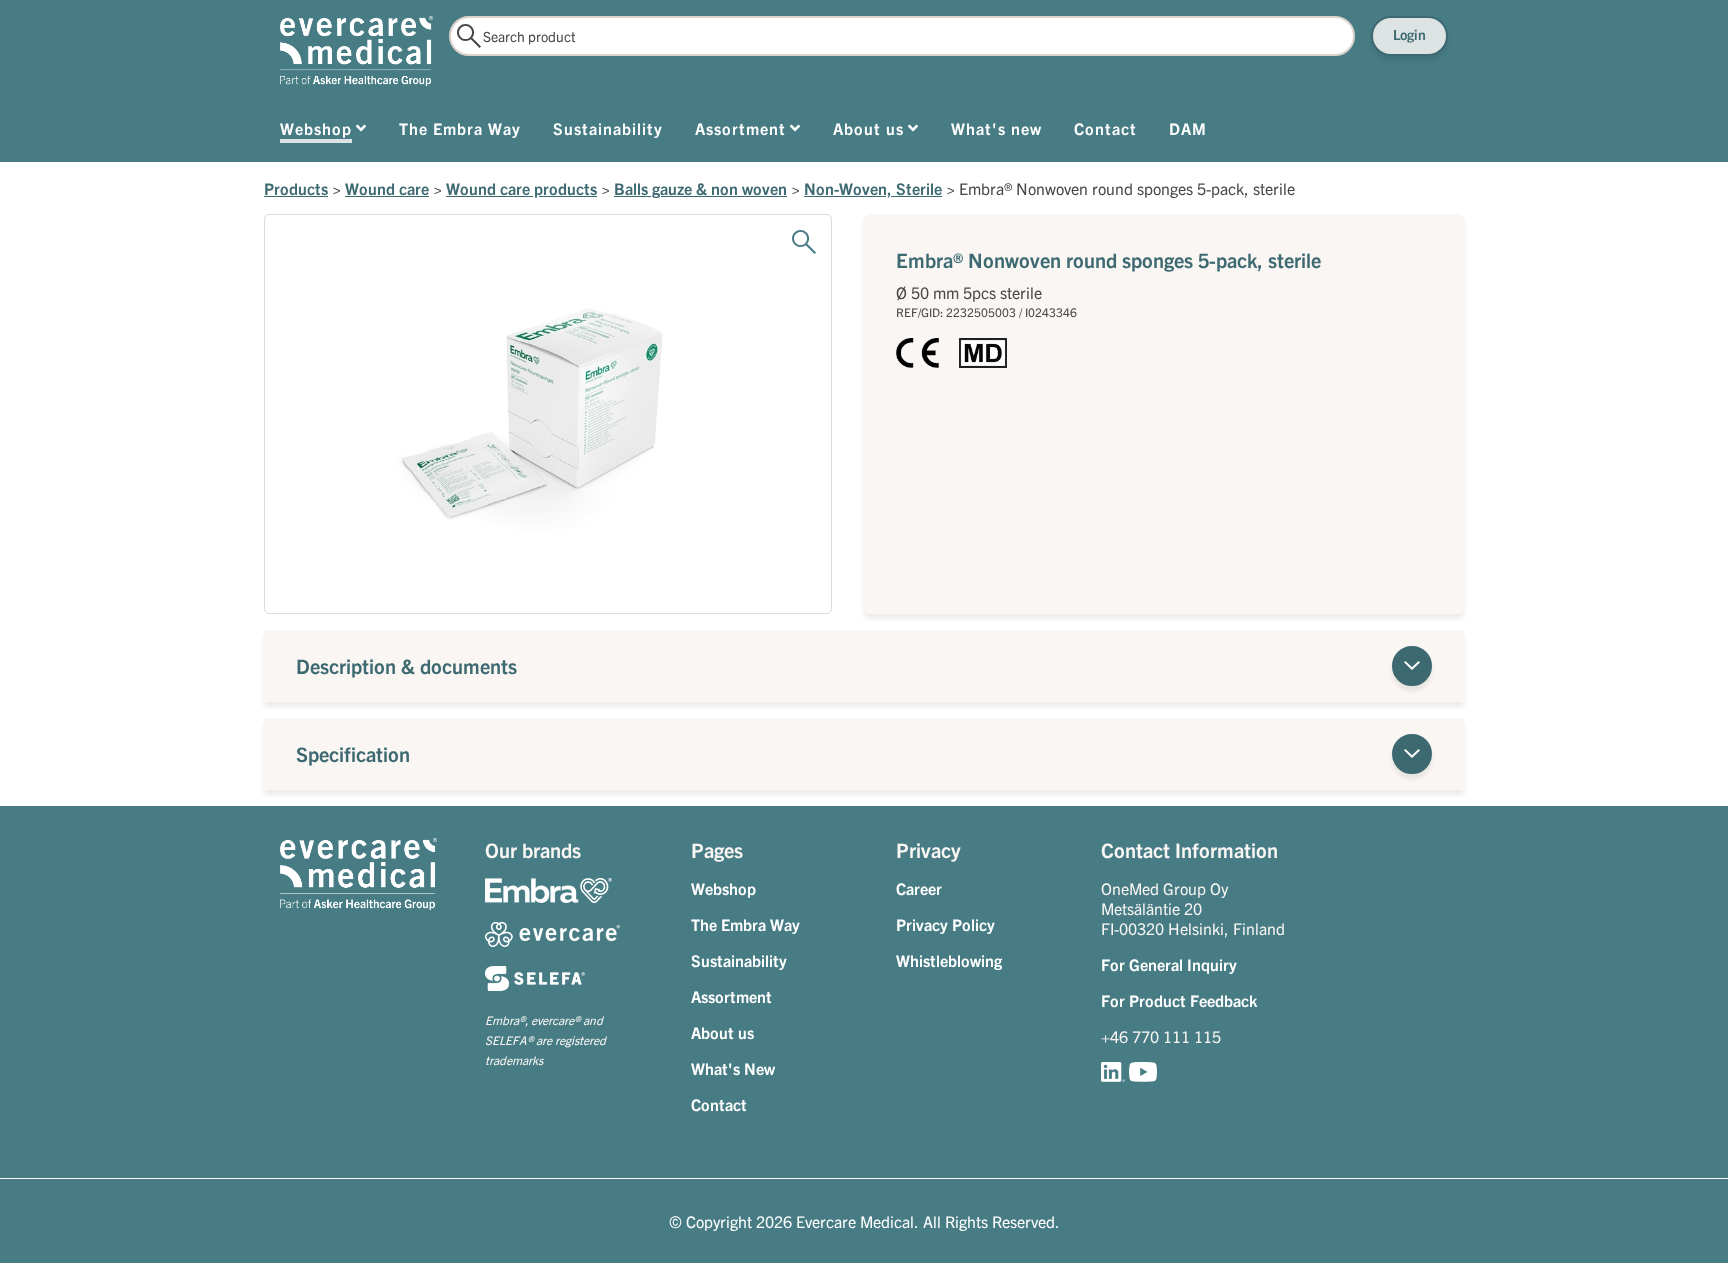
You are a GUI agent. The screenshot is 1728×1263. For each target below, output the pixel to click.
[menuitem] (323, 132)
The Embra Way (745, 924)
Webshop (723, 888)
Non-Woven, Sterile (873, 188)
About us (722, 1032)
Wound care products (521, 188)
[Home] (356, 51)
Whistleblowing (949, 960)
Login (1409, 34)
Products (296, 188)
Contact (719, 1104)
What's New (733, 1068)
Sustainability (739, 960)
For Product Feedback (1179, 1000)
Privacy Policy (945, 924)
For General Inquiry (1169, 964)
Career (919, 888)
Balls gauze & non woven (700, 188)
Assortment (731, 996)
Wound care (387, 188)
